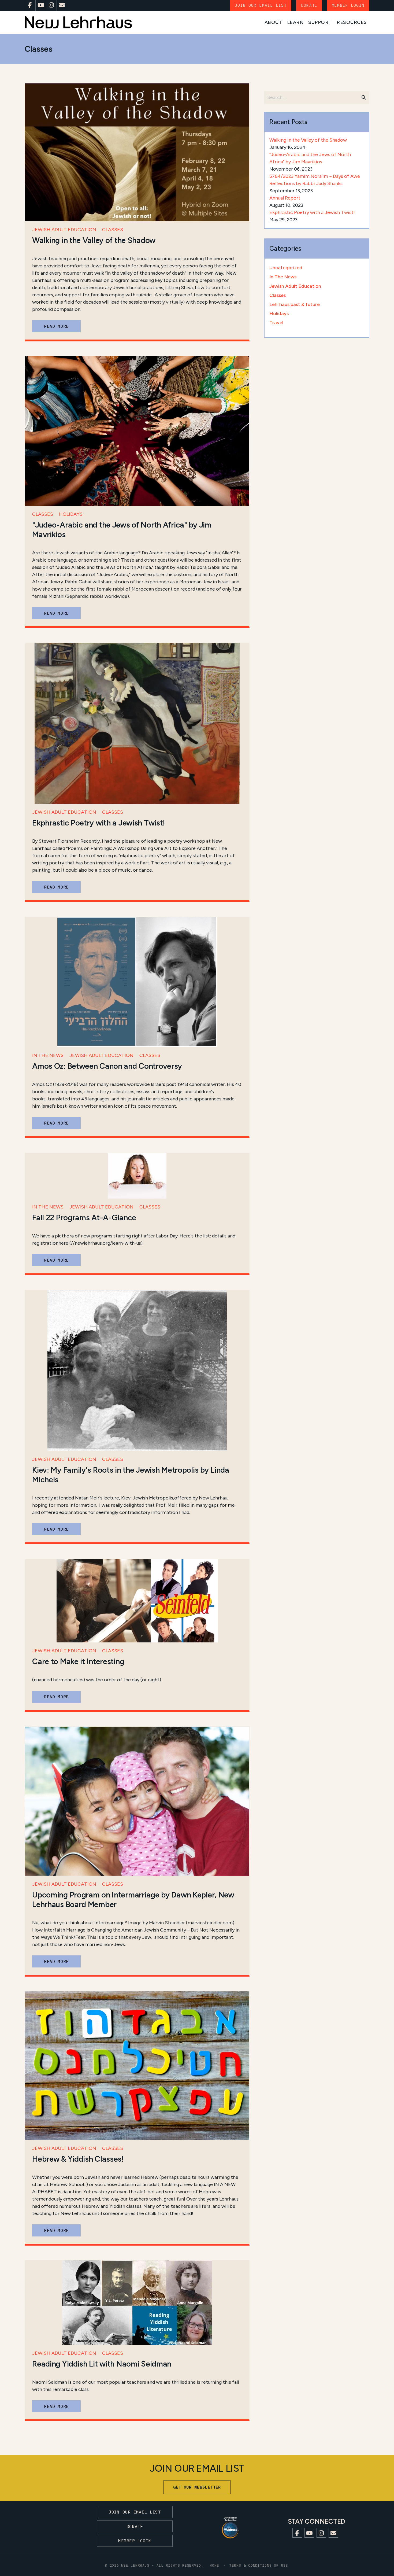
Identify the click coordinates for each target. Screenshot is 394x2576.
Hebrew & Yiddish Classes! (78, 2159)
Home (215, 2565)
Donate (309, 5)
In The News (48, 1055)
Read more (56, 326)
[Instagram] (51, 5)
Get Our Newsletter (197, 2487)
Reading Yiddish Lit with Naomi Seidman (102, 2364)
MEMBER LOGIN (348, 5)
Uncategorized (286, 268)
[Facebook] (30, 5)
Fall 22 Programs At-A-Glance (84, 1218)
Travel (276, 323)
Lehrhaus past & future (295, 304)
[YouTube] (41, 5)
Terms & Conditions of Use (259, 2565)
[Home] (78, 22)
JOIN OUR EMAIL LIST (261, 5)
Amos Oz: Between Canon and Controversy (107, 1066)
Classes (113, 230)
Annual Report (285, 198)
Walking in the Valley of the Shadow (94, 240)
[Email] (62, 5)
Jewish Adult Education (64, 230)
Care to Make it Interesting (78, 1661)
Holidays (71, 514)
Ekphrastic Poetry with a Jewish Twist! (98, 823)
